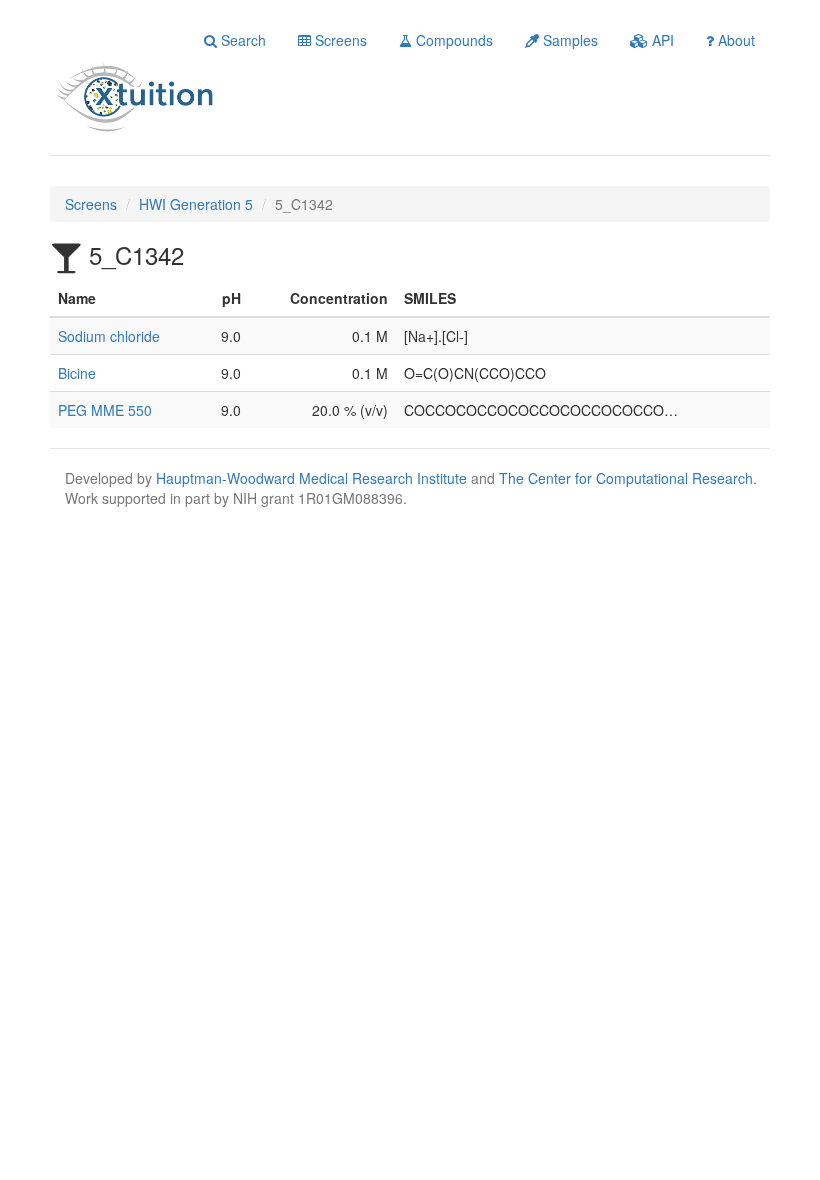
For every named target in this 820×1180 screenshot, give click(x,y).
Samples (568, 40)
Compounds (452, 40)
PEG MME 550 (105, 410)
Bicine (77, 373)
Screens (339, 40)
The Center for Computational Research (626, 478)
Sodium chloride (109, 336)
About (734, 40)
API (661, 40)
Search (241, 40)
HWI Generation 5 (196, 204)
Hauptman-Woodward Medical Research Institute (313, 478)
